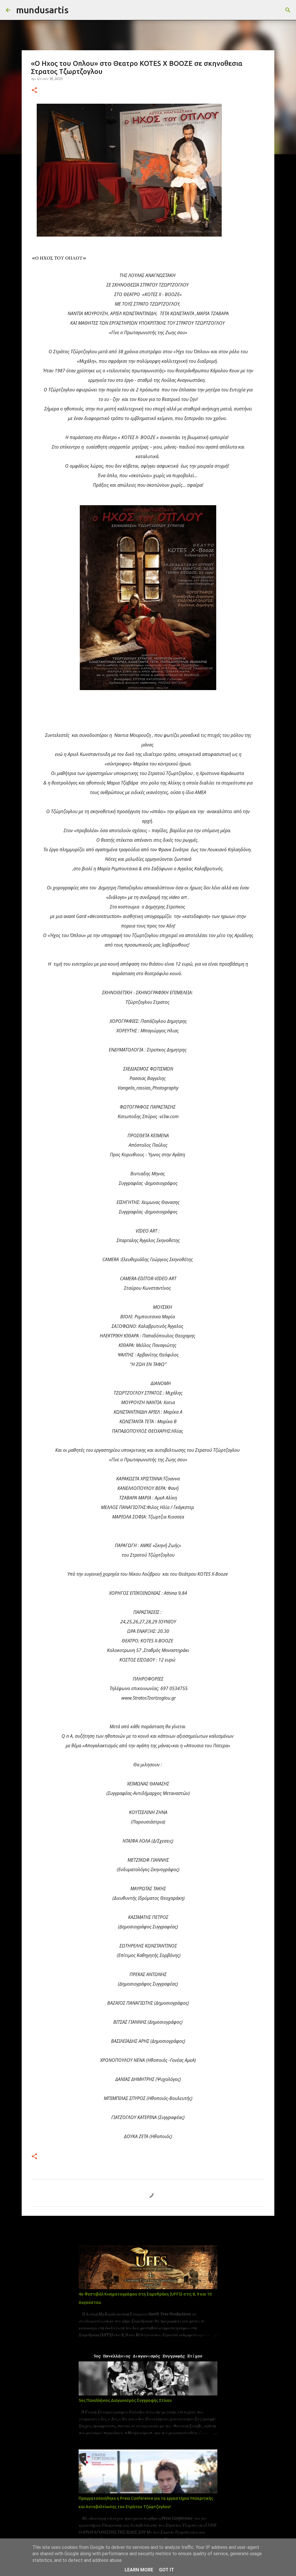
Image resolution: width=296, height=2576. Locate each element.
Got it (166, 2570)
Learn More (139, 2570)
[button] (34, 91)
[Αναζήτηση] (77, 10)
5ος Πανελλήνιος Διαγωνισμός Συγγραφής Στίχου (125, 2400)
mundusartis (42, 10)
